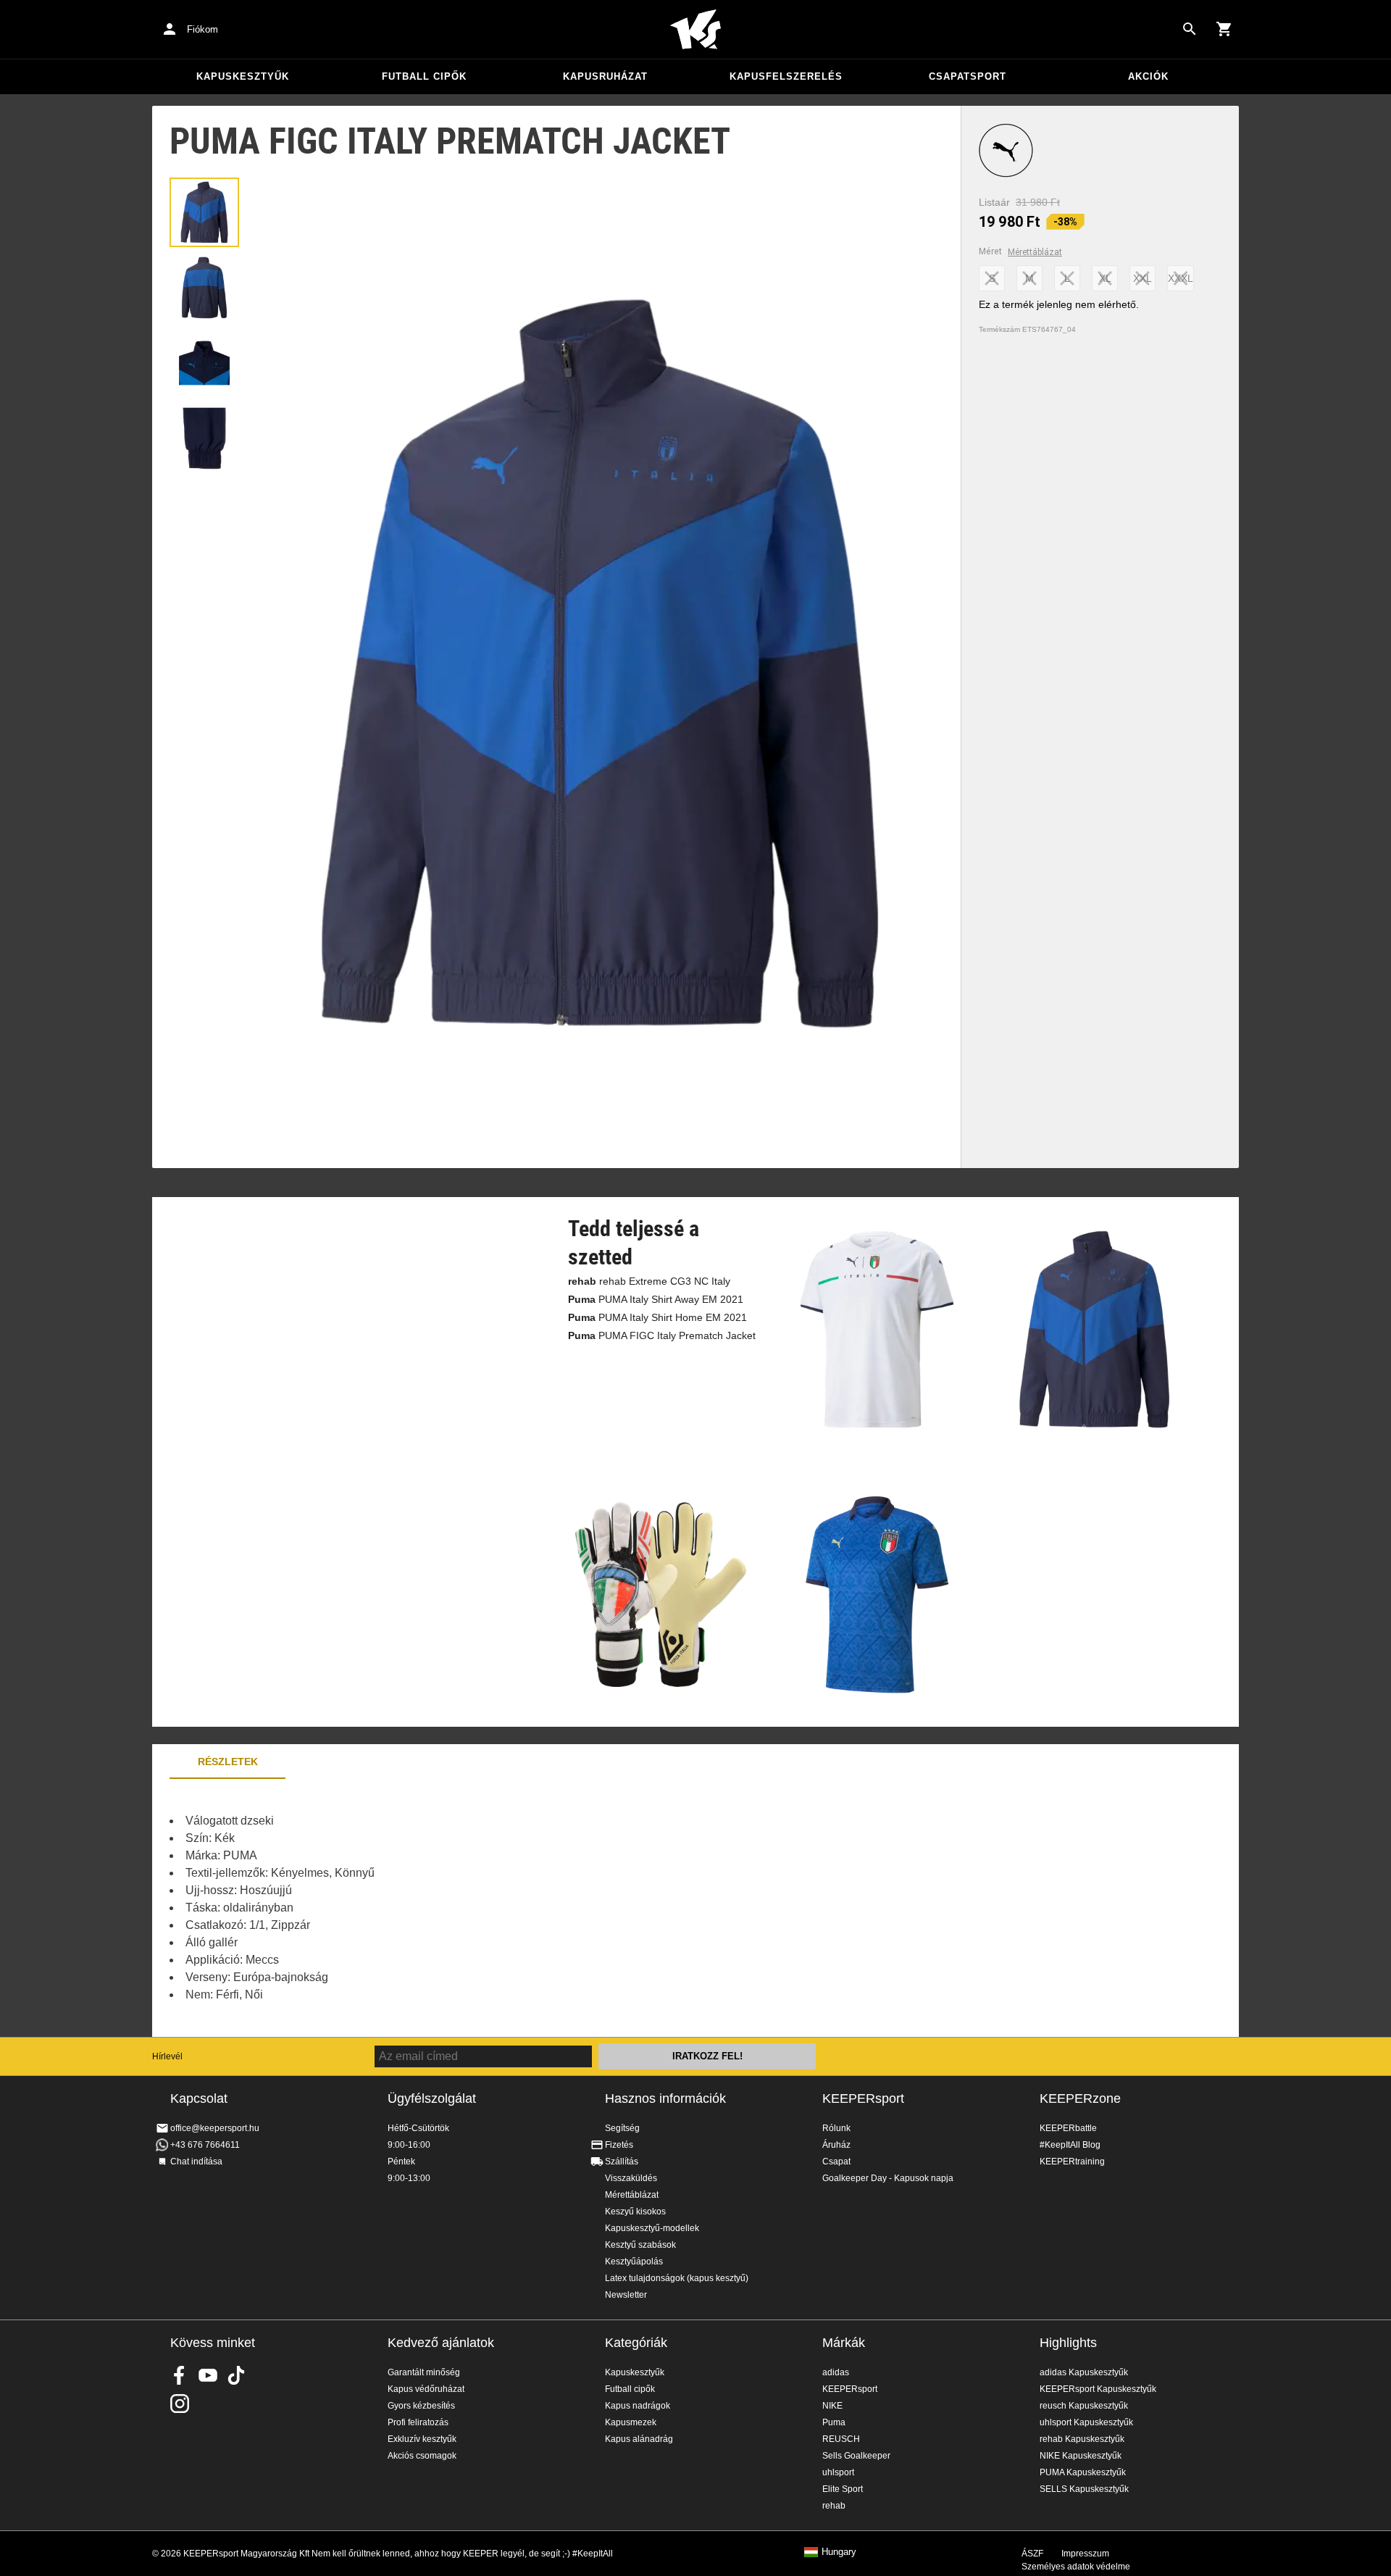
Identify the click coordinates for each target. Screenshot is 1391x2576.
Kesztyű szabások (640, 2245)
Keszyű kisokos (635, 2212)
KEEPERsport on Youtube (208, 2375)
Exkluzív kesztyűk (422, 2439)
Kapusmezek (631, 2422)
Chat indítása (196, 2162)
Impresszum (1085, 2554)
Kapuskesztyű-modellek (652, 2228)
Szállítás (622, 2162)
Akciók (1148, 76)
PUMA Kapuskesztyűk (1083, 2472)
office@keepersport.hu (215, 2128)
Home (695, 30)
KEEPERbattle (1068, 2128)
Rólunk (836, 2128)
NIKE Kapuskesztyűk (1081, 2456)
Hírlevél (167, 2056)
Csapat (836, 2162)
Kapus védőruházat (426, 2389)
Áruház (836, 2145)
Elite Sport (843, 2489)
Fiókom (202, 29)
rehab (834, 2506)
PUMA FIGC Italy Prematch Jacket (662, 1335)
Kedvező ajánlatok (441, 2343)
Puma (834, 2422)
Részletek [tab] (228, 1762)
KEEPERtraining (1072, 2162)
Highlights (1068, 2343)
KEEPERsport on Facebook (180, 2375)
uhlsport (838, 2472)
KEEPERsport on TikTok (236, 2375)
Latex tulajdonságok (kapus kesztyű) (677, 2278)
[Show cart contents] (1224, 29)
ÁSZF (1032, 2554)
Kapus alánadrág (639, 2439)
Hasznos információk (665, 2098)
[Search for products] (1190, 29)
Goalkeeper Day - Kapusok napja (888, 2178)
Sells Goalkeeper (856, 2456)
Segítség (622, 2128)
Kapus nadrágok (638, 2406)
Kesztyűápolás (634, 2262)
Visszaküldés (631, 2178)
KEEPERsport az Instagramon (180, 2404)
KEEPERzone (1080, 2098)
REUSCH (841, 2439)
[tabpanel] (406, 1908)
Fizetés (619, 2145)
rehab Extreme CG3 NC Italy (649, 1281)
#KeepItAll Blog (1070, 2145)
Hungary (839, 2552)
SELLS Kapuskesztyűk (1084, 2489)
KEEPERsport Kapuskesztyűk (1098, 2389)
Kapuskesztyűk (243, 76)
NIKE (832, 2406)
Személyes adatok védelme (1076, 2567)
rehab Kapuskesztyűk (1082, 2439)
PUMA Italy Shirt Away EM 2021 (656, 1299)
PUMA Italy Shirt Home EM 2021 (657, 1317)
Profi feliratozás (418, 2422)
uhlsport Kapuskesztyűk (1086, 2422)
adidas (836, 2372)
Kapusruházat (605, 76)
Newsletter (626, 2295)
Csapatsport (968, 76)
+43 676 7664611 (205, 2145)
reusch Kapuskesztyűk (1084, 2406)
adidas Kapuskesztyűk (1084, 2372)
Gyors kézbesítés (421, 2406)
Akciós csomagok (422, 2456)
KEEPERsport (863, 2098)
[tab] (204, 212)
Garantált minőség (424, 2372)
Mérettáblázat (1035, 252)
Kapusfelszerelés (786, 76)
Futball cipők (424, 76)
